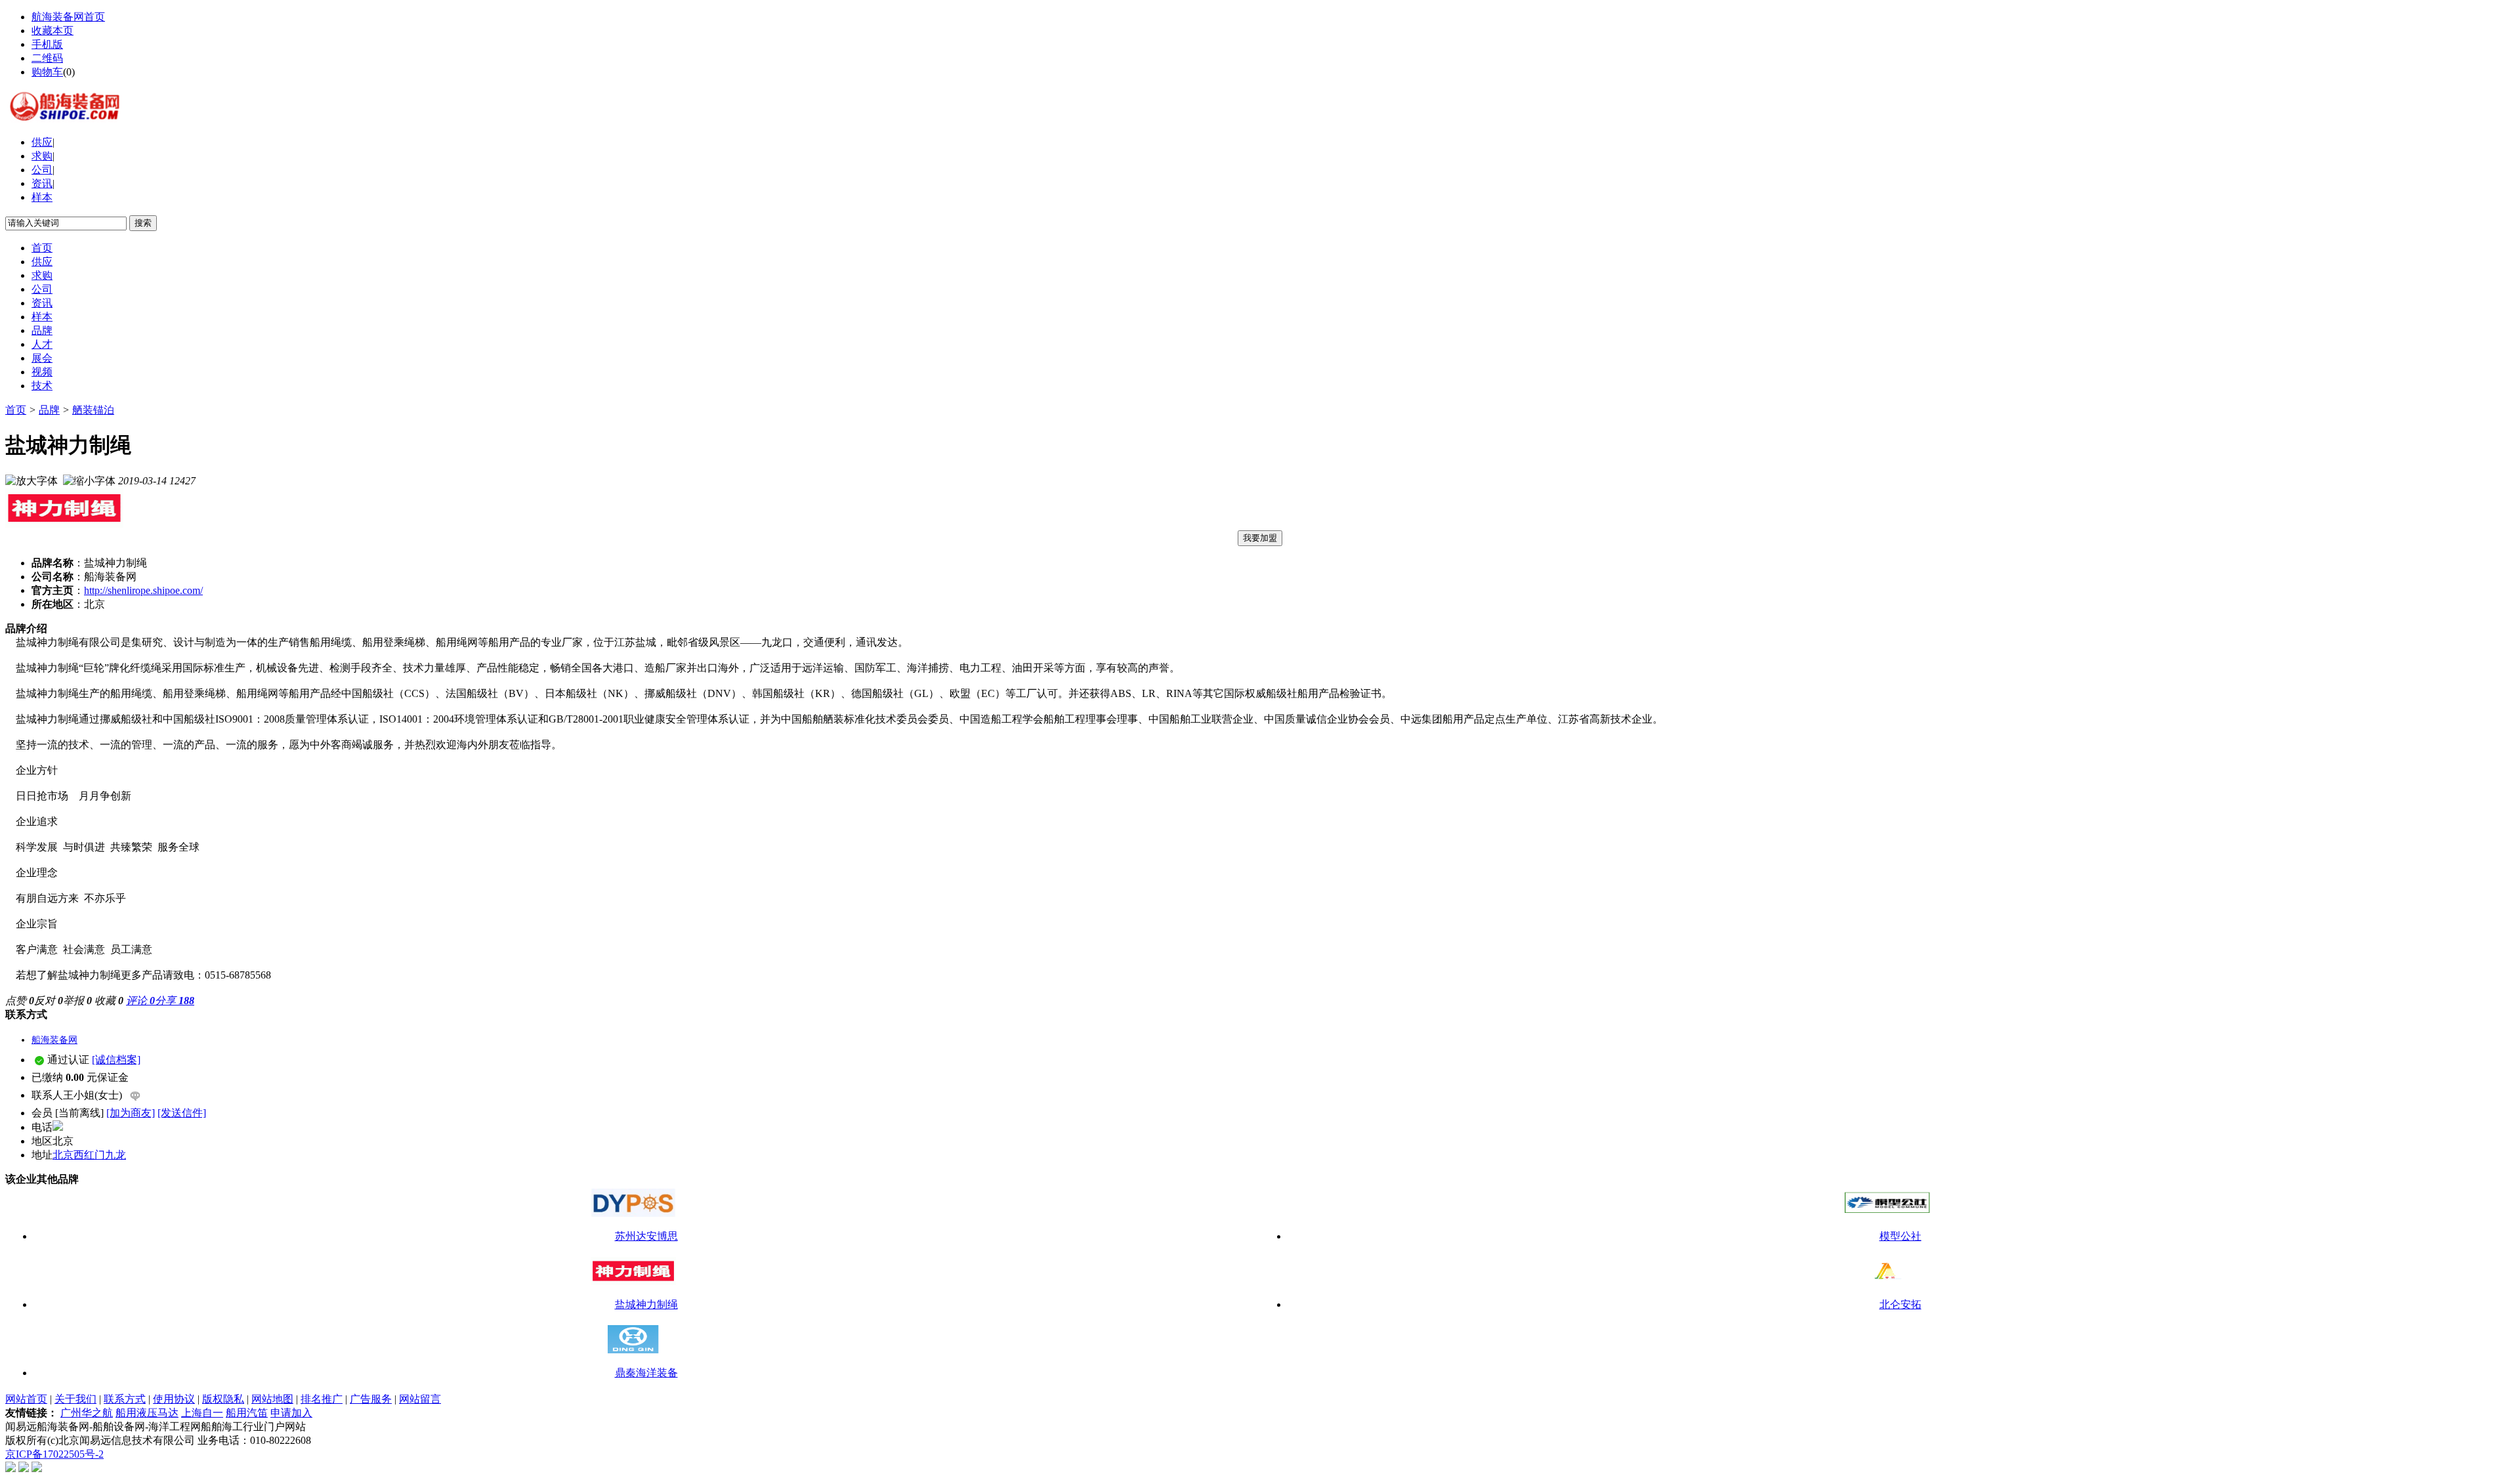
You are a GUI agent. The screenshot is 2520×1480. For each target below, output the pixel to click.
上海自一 (202, 1413)
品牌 (42, 330)
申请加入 (291, 1413)
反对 (49, 1001)
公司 (42, 170)
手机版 (47, 44)
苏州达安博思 (646, 1236)
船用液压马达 (147, 1413)
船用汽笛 (247, 1413)
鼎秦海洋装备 (646, 1373)
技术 (42, 386)
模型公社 (1900, 1236)
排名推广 (322, 1399)
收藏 (109, 1001)
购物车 (47, 72)
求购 (42, 156)
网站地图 (272, 1399)
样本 (42, 197)
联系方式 (125, 1399)
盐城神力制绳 (646, 1304)
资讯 (42, 183)
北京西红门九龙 (89, 1155)
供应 (42, 142)
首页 (42, 248)
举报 (77, 1001)
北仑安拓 (1900, 1304)
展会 (42, 358)
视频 (42, 372)
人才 (42, 344)
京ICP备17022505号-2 (54, 1454)
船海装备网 (54, 1040)
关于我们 (75, 1399)
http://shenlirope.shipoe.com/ (143, 590)
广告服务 (371, 1399)
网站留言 (420, 1399)
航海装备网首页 (68, 17)
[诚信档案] (116, 1060)
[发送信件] (182, 1113)
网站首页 (26, 1399)
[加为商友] (131, 1113)
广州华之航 (87, 1413)
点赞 (20, 1001)
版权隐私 (223, 1399)
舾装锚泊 (93, 410)
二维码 (47, 58)
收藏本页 (52, 31)
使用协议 (174, 1399)
